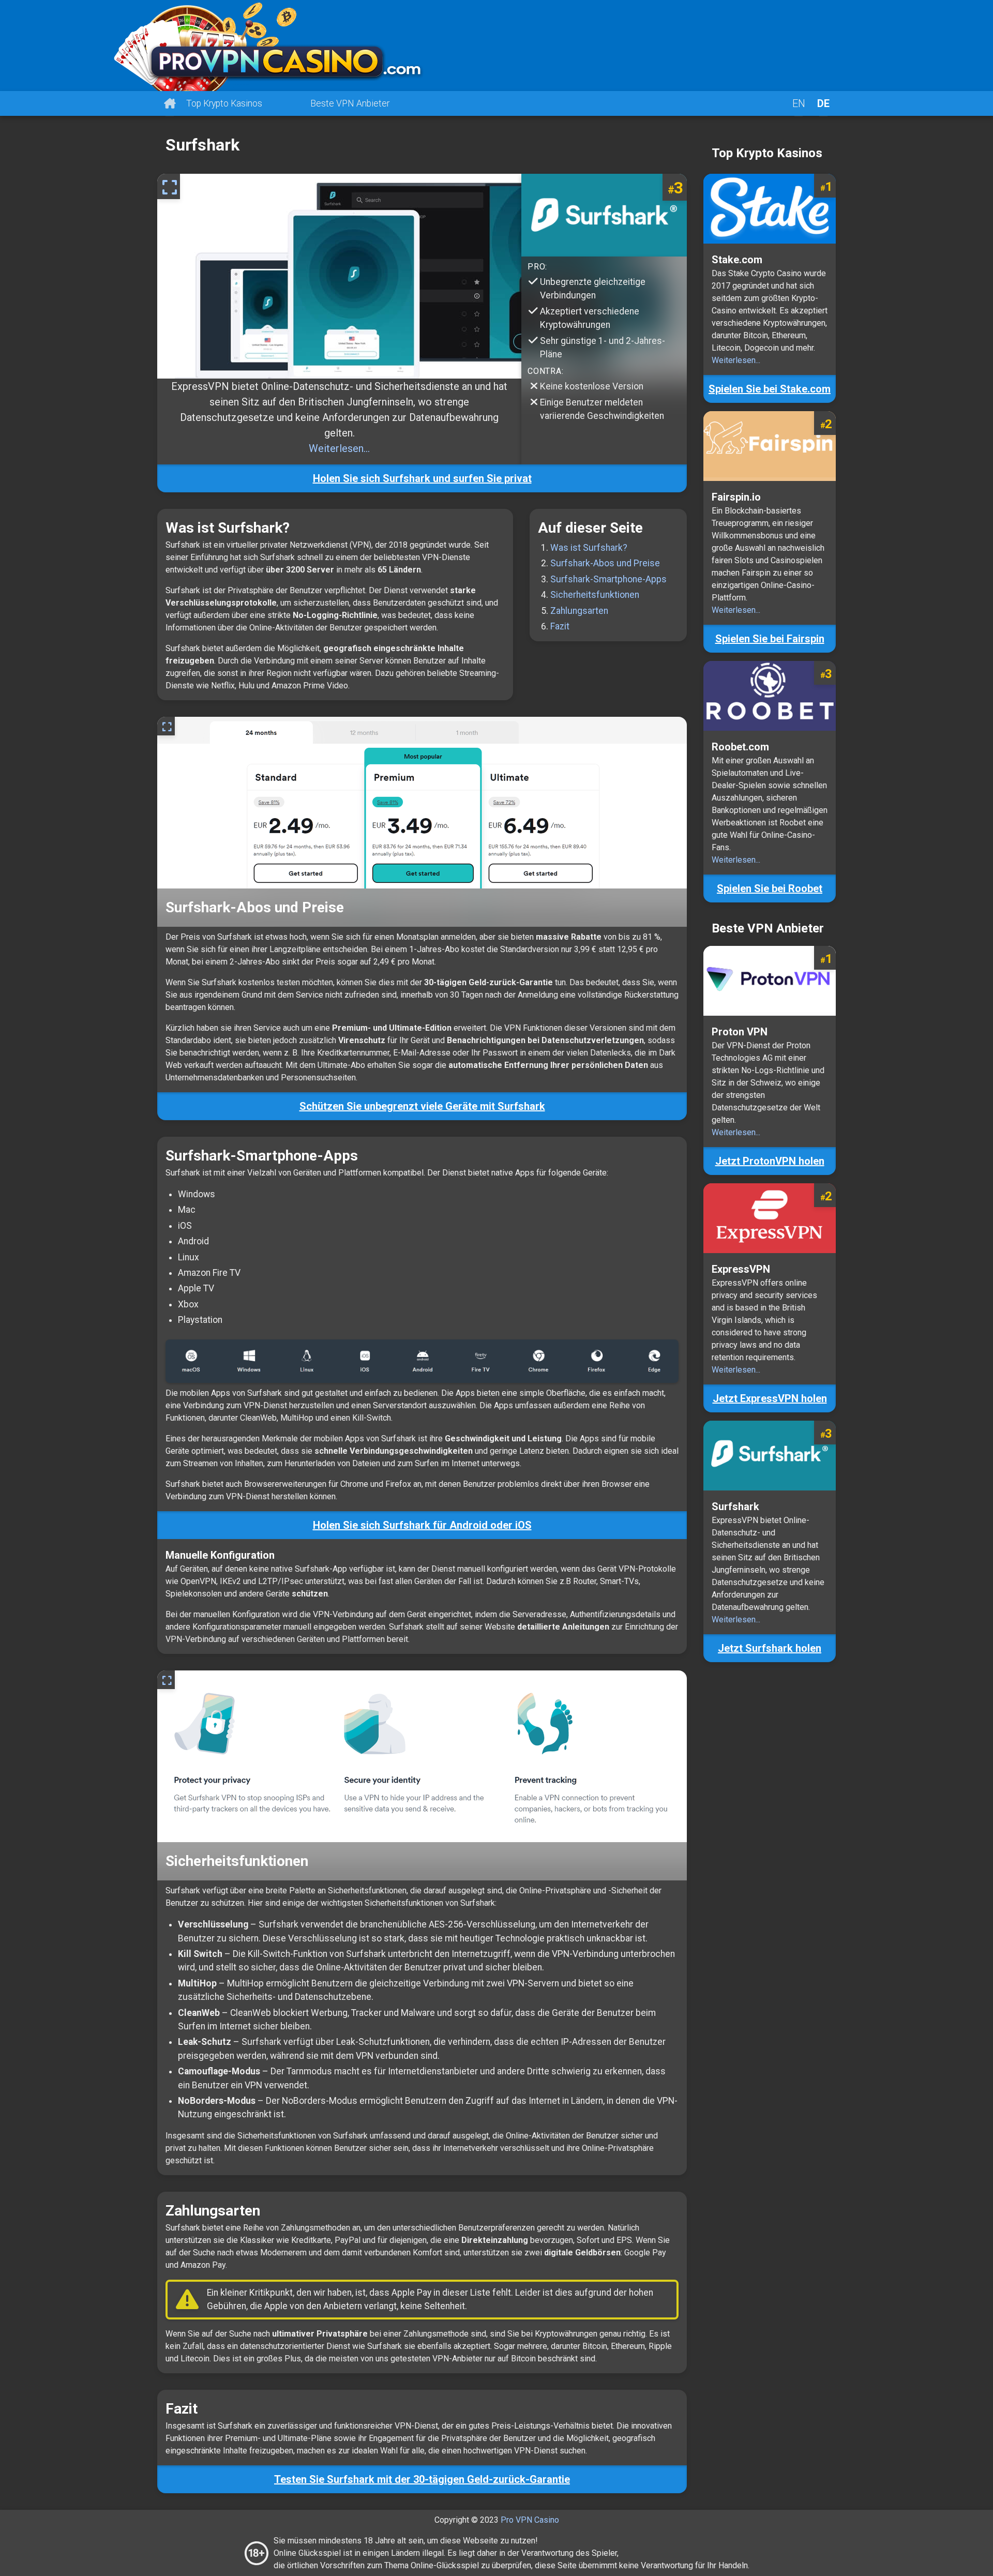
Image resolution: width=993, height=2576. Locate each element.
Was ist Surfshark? (589, 548)
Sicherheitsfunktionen (595, 595)
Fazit (560, 626)
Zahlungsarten (579, 611)
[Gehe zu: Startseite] (496, 46)
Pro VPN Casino (530, 2520)
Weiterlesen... (339, 448)
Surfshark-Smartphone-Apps (608, 579)
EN (799, 103)
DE (823, 103)
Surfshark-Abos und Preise (605, 563)
